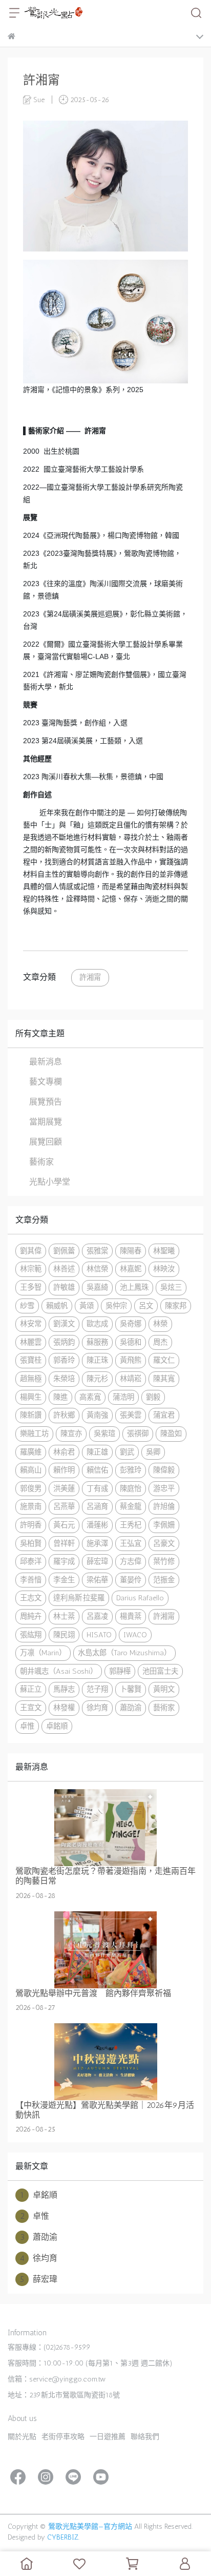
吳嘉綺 (97, 1287)
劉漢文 (64, 1324)
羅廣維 (31, 1452)
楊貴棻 (131, 1616)
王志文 (31, 1598)
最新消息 (46, 1062)
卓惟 (27, 1726)
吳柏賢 (31, 1543)
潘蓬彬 (97, 1525)
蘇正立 (31, 1689)
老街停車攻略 (63, 2437)
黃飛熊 (131, 1360)
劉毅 (153, 1397)
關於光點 (22, 2437)
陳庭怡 (131, 1488)
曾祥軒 (64, 1543)
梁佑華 (97, 1580)
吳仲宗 (116, 1306)
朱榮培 (64, 1379)
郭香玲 (64, 1360)
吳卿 (153, 1452)
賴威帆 (57, 1306)
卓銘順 (57, 1726)
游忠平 (164, 1488)
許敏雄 (64, 1287)
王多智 (31, 1287)
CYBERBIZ (63, 2537)
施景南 (31, 1506)
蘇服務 (97, 1342)
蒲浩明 (123, 1397)
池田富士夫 (160, 1671)
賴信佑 (97, 1470)
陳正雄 (97, 1452)
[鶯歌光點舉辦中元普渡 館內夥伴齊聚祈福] (105, 1950)
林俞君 (64, 1452)
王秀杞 (131, 1525)
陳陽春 (131, 1251)
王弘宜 (131, 1543)
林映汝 (164, 1269)
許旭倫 (164, 1506)
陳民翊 (64, 1635)
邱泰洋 (31, 1561)
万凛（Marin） (43, 1653)
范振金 (164, 1580)
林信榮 (97, 1269)
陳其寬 (164, 1379)
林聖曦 (164, 1251)
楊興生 (31, 1397)
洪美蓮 (64, 1488)
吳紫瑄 (104, 1434)
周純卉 (31, 1616)
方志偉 (131, 1561)
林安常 (31, 1324)
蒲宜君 (164, 1415)
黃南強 (97, 1415)
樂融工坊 (34, 1434)
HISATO (99, 1635)
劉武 (127, 1452)
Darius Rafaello (140, 1598)
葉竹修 (164, 1561)
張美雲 (131, 1415)
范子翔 (97, 1689)
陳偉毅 (164, 1470)
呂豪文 (164, 1543)
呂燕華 (64, 1506)
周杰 (160, 1342)
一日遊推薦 (108, 2437)
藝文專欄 (46, 1082)
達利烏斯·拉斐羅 (79, 1598)
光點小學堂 (50, 1182)
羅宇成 (64, 1561)
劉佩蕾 (64, 1251)
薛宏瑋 (97, 1561)
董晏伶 (131, 1580)
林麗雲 (31, 1342)
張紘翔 (31, 1635)
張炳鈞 (64, 1342)
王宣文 (31, 1708)
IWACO (135, 1635)
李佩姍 (164, 1525)
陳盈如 (171, 1434)
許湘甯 (90, 977)
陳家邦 (176, 1306)
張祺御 (138, 1434)
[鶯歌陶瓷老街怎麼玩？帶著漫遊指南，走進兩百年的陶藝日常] (105, 1828)
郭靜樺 (120, 1671)
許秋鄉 (64, 1415)
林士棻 (64, 1616)
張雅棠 (97, 1251)
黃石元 (64, 1525)
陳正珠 (97, 1360)
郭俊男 (31, 1488)
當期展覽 (46, 1122)
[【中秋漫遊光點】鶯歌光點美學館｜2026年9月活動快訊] (105, 2062)
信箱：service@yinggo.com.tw (57, 2379)
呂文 (146, 1306)
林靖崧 (131, 1379)
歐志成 (97, 1324)
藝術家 (41, 1162)
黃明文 (164, 1689)
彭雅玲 (131, 1470)
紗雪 (27, 1306)
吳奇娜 (131, 1324)
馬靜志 (64, 1689)
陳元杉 (97, 1379)
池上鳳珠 (134, 1287)
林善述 (64, 1269)
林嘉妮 (131, 1269)
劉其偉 (31, 1251)
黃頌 (87, 1306)
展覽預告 (46, 1102)
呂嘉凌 (97, 1616)
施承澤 (97, 1543)
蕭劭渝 (131, 1708)
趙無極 (31, 1379)
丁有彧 (97, 1488)
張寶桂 (31, 1360)
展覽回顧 (46, 1142)
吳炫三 (171, 1287)
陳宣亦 (71, 1434)
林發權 (64, 1708)
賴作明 (64, 1470)
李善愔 (31, 1580)
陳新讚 (31, 1415)
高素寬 (90, 1397)
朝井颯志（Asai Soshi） (59, 1671)
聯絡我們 (145, 2437)
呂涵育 (97, 1506)
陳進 (60, 1397)
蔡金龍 (131, 1506)
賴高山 (31, 1470)
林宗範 (31, 1269)
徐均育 (97, 1708)
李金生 (64, 1580)
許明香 (31, 1525)
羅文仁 (164, 1360)
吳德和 (131, 1342)
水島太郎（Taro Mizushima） (124, 1653)
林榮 (160, 1324)
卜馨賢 (131, 1689)
